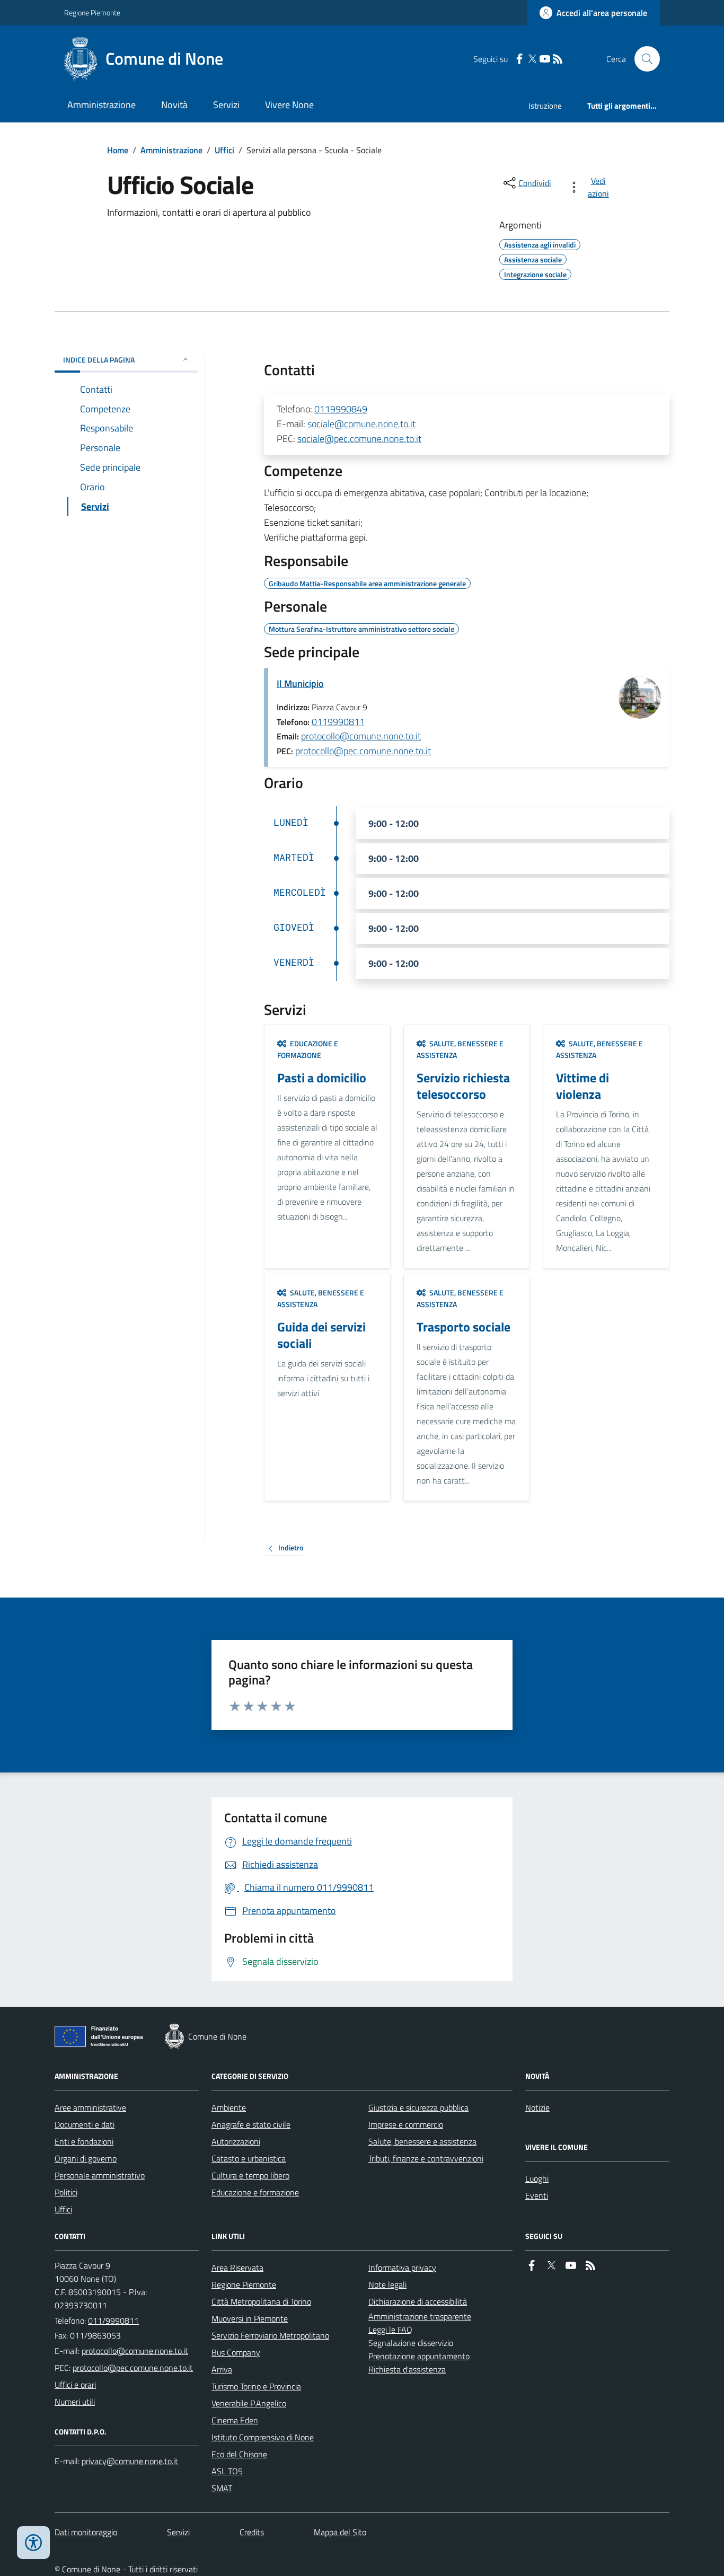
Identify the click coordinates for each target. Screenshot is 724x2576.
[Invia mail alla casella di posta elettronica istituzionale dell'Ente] (135, 2351)
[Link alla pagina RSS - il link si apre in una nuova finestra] (558, 59)
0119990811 (338, 722)
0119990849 (341, 409)
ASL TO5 (227, 2471)
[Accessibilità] (33, 2543)
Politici (66, 2192)
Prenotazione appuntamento (419, 2356)
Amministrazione (101, 105)
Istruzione (545, 106)
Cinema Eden (235, 2420)
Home (118, 150)
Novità (174, 105)
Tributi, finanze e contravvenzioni (426, 2158)
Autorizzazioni (236, 2141)
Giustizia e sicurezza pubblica (418, 2107)
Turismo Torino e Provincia (256, 2386)
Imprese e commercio (406, 2124)
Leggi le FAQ (390, 2330)
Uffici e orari (75, 2385)
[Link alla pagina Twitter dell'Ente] (551, 2266)
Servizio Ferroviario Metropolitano (270, 2335)
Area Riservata (237, 2268)
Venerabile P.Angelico (249, 2403)
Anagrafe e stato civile (251, 2124)
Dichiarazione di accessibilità (418, 2301)
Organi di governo (86, 2158)
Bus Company (236, 2352)
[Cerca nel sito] (643, 59)
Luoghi (537, 2178)
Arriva (222, 2369)
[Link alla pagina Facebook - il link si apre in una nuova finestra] (519, 59)
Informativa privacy (402, 2268)
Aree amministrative (90, 2107)
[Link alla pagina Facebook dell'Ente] (532, 2266)
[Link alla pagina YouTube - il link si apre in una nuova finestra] (545, 59)
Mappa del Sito (340, 2532)
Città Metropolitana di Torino (261, 2301)
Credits (252, 2532)
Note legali (387, 2284)
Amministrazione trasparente (420, 2316)
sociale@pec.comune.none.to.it (359, 439)
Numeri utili (75, 2402)
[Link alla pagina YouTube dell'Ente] (571, 2266)
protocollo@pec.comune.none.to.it (363, 751)
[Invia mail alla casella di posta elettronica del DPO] (130, 2461)
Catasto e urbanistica (249, 2158)
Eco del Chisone (239, 2454)
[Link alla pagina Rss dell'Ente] (590, 2266)
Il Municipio (300, 683)
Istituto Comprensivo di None (263, 2437)
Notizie (537, 2107)
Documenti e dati (85, 2124)
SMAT (222, 2488)
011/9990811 (113, 2321)
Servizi (226, 105)
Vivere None (289, 105)
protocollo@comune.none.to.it (361, 736)
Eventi (537, 2195)
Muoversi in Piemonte (250, 2318)
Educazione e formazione (255, 2192)
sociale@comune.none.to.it (361, 424)
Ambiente (229, 2107)
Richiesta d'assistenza (407, 2369)
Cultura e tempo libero (250, 2175)
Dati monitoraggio (86, 2532)
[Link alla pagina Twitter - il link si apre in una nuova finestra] (532, 59)
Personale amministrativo (100, 2175)
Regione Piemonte (92, 12)
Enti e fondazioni (84, 2141)
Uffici (224, 150)
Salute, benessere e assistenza (422, 2141)
